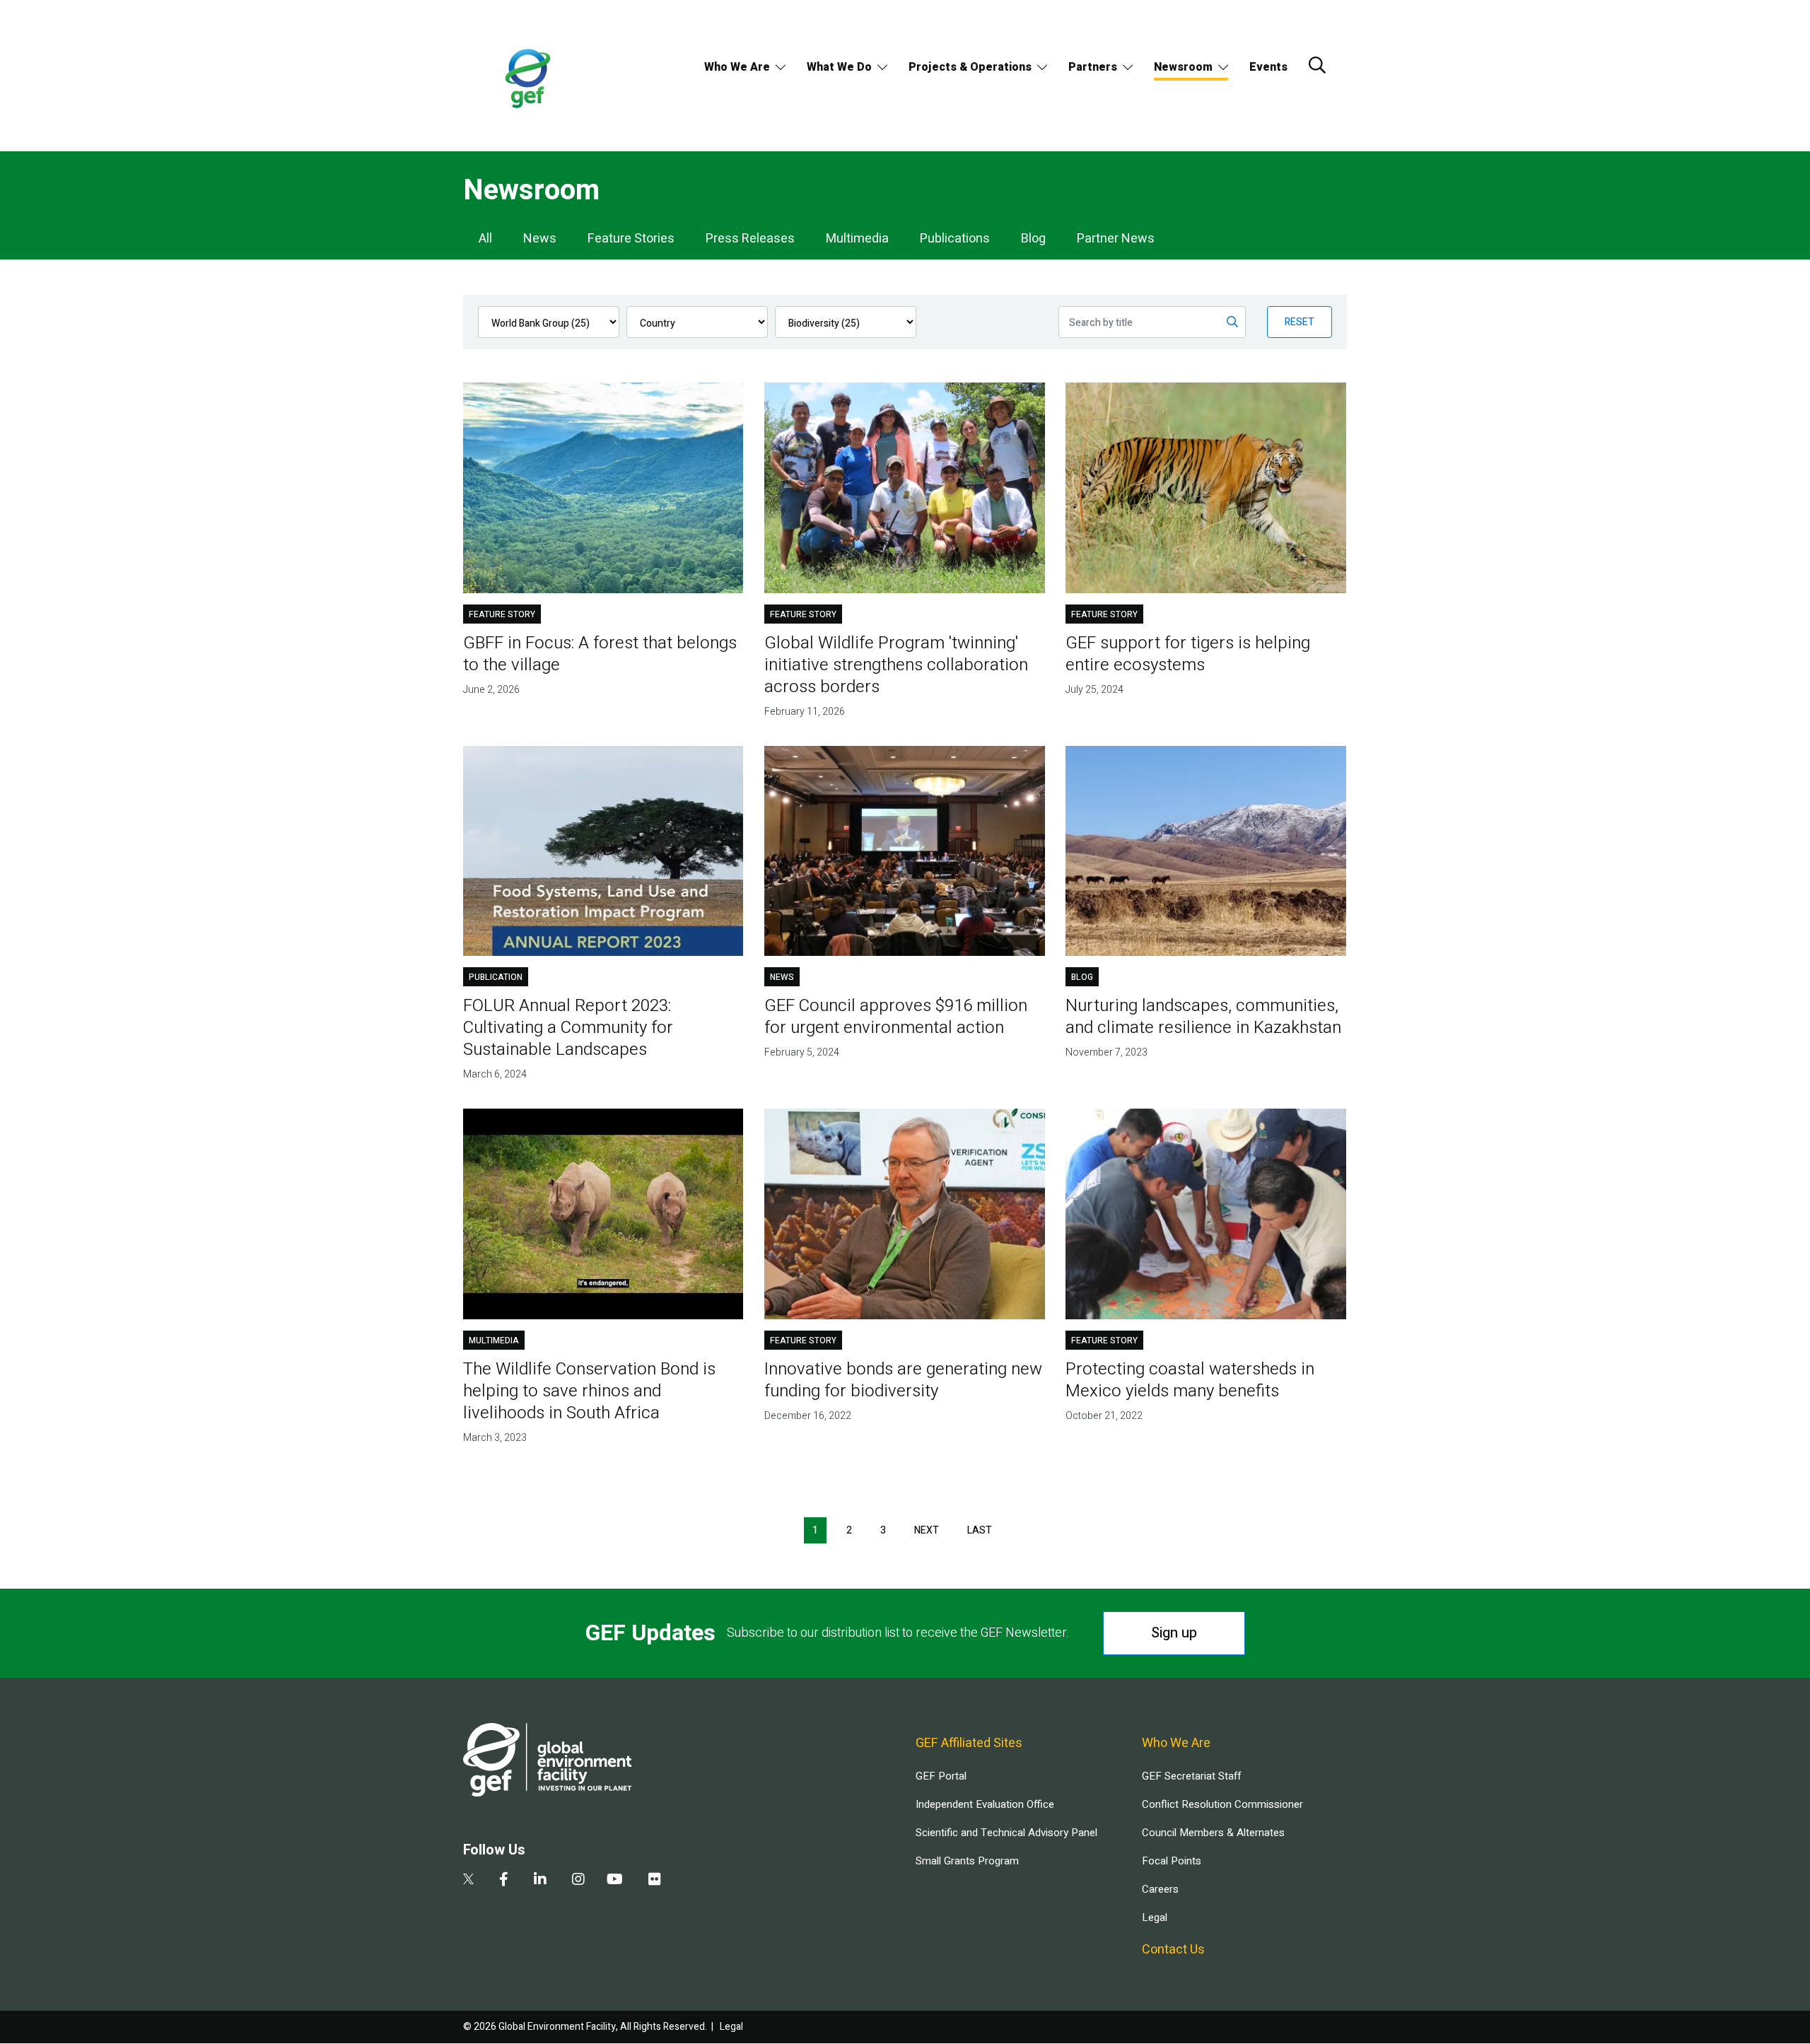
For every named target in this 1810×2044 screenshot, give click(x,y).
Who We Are (737, 67)
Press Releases (750, 239)
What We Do (839, 67)
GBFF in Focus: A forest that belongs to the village (600, 654)
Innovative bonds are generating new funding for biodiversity (903, 1380)
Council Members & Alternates (1213, 1833)
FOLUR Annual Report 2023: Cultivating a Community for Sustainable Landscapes (568, 1028)
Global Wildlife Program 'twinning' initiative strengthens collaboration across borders (896, 665)
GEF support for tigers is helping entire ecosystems (1188, 654)
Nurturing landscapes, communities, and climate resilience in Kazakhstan (1203, 1017)
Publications (955, 239)
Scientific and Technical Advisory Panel (1006, 1833)
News (540, 239)
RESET (1300, 322)
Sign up (1174, 1633)
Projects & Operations (970, 67)
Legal (1155, 1917)
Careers (1160, 1889)
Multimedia (857, 239)
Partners (1093, 67)
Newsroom (1183, 67)
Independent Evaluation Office (985, 1804)
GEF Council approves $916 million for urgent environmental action (896, 1017)
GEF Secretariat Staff (1191, 1776)
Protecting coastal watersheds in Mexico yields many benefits (1190, 1380)
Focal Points (1172, 1861)
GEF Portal (941, 1776)
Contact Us (1173, 1950)
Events (1268, 67)
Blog (1033, 239)
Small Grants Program (967, 1861)
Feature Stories (631, 239)
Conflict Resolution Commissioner (1222, 1804)
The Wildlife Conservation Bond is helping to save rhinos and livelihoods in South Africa (589, 1391)
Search (1317, 65)
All (485, 239)
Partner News (1116, 239)
